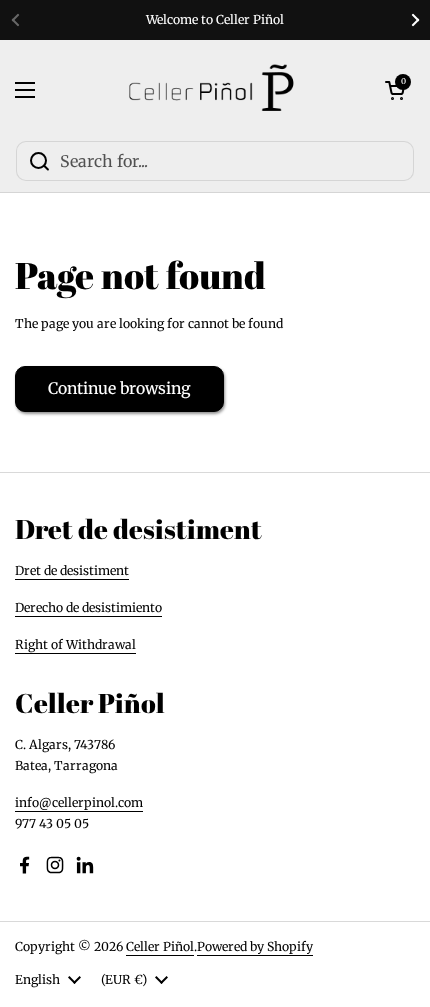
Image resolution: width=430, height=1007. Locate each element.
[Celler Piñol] (210, 90)
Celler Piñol (160, 946)
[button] (395, 90)
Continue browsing (119, 388)
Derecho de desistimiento (88, 607)
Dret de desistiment (72, 570)
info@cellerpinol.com (79, 802)
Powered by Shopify (255, 946)
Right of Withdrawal (75, 644)
